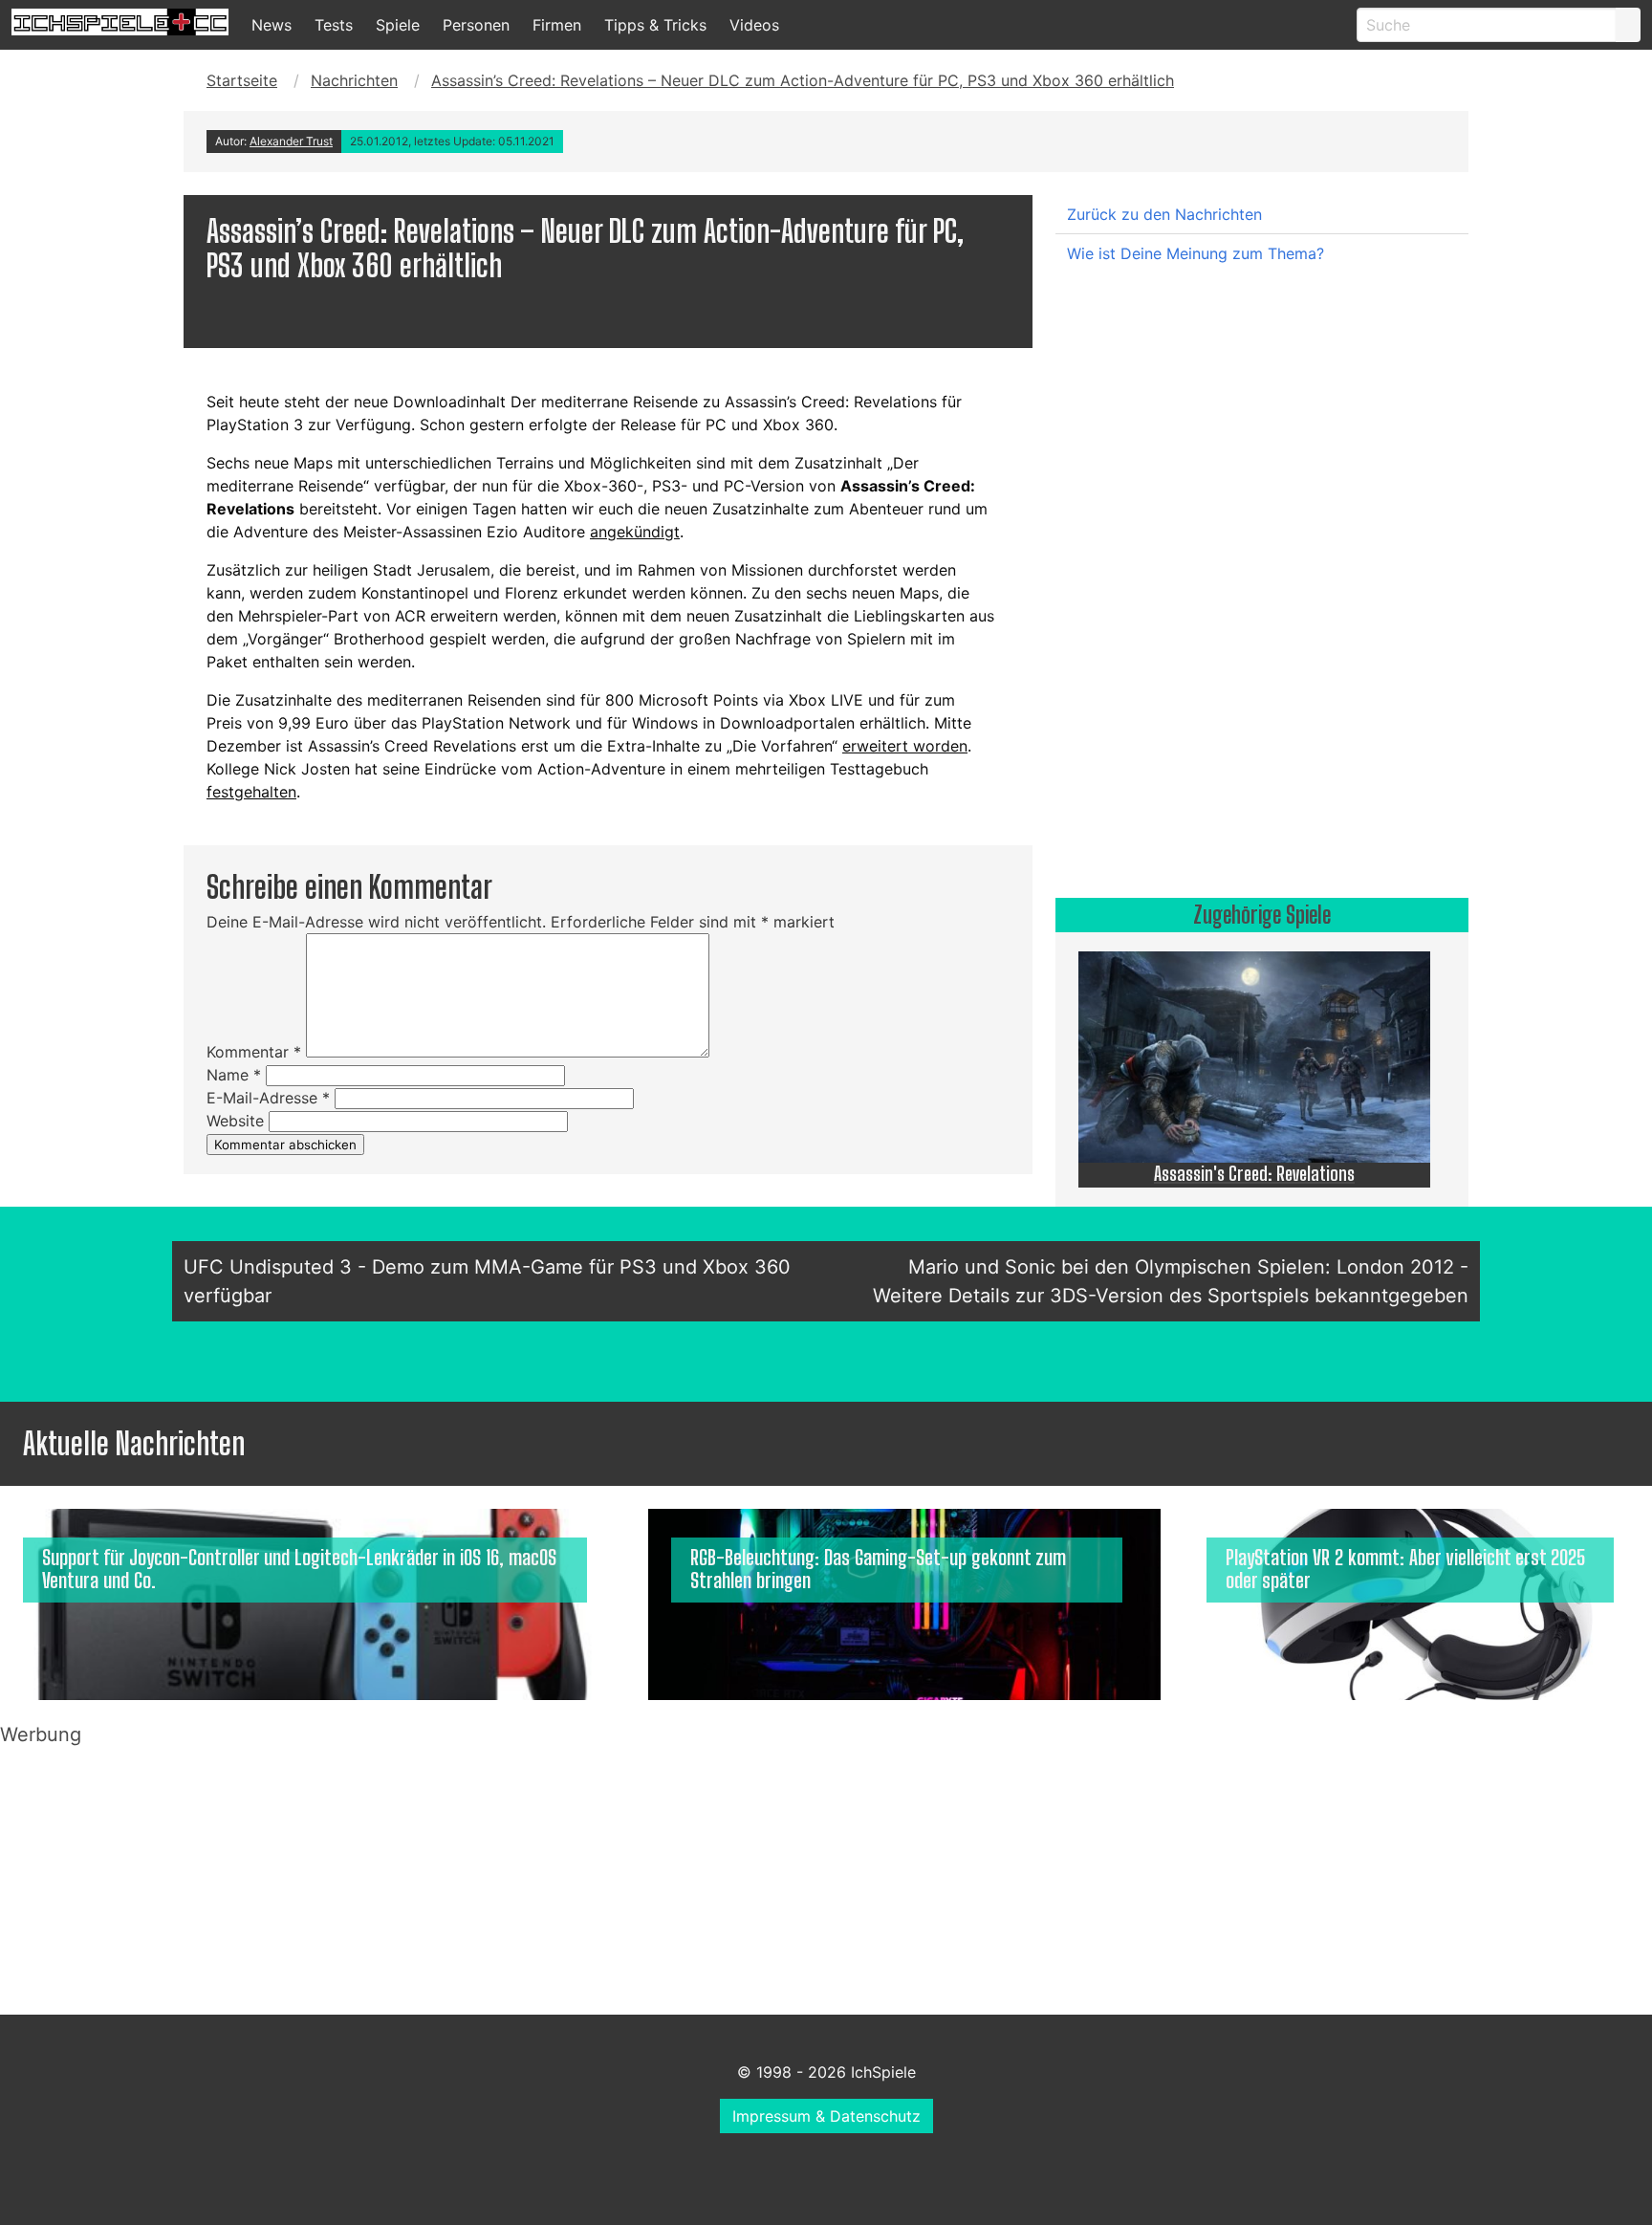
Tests (334, 25)
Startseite (242, 80)
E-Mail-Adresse (268, 1098)
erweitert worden (905, 746)
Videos (754, 25)
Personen (476, 25)
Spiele (398, 25)
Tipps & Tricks (655, 25)
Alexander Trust (291, 141)
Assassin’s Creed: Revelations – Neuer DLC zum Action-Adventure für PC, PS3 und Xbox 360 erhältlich (803, 80)
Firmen (557, 25)
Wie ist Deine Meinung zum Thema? (1196, 253)
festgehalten (251, 792)
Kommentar (254, 1052)
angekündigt (635, 532)
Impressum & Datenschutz (826, 2116)
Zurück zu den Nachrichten (1164, 214)
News (272, 25)
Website (235, 1121)
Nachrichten (354, 80)
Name (234, 1075)
